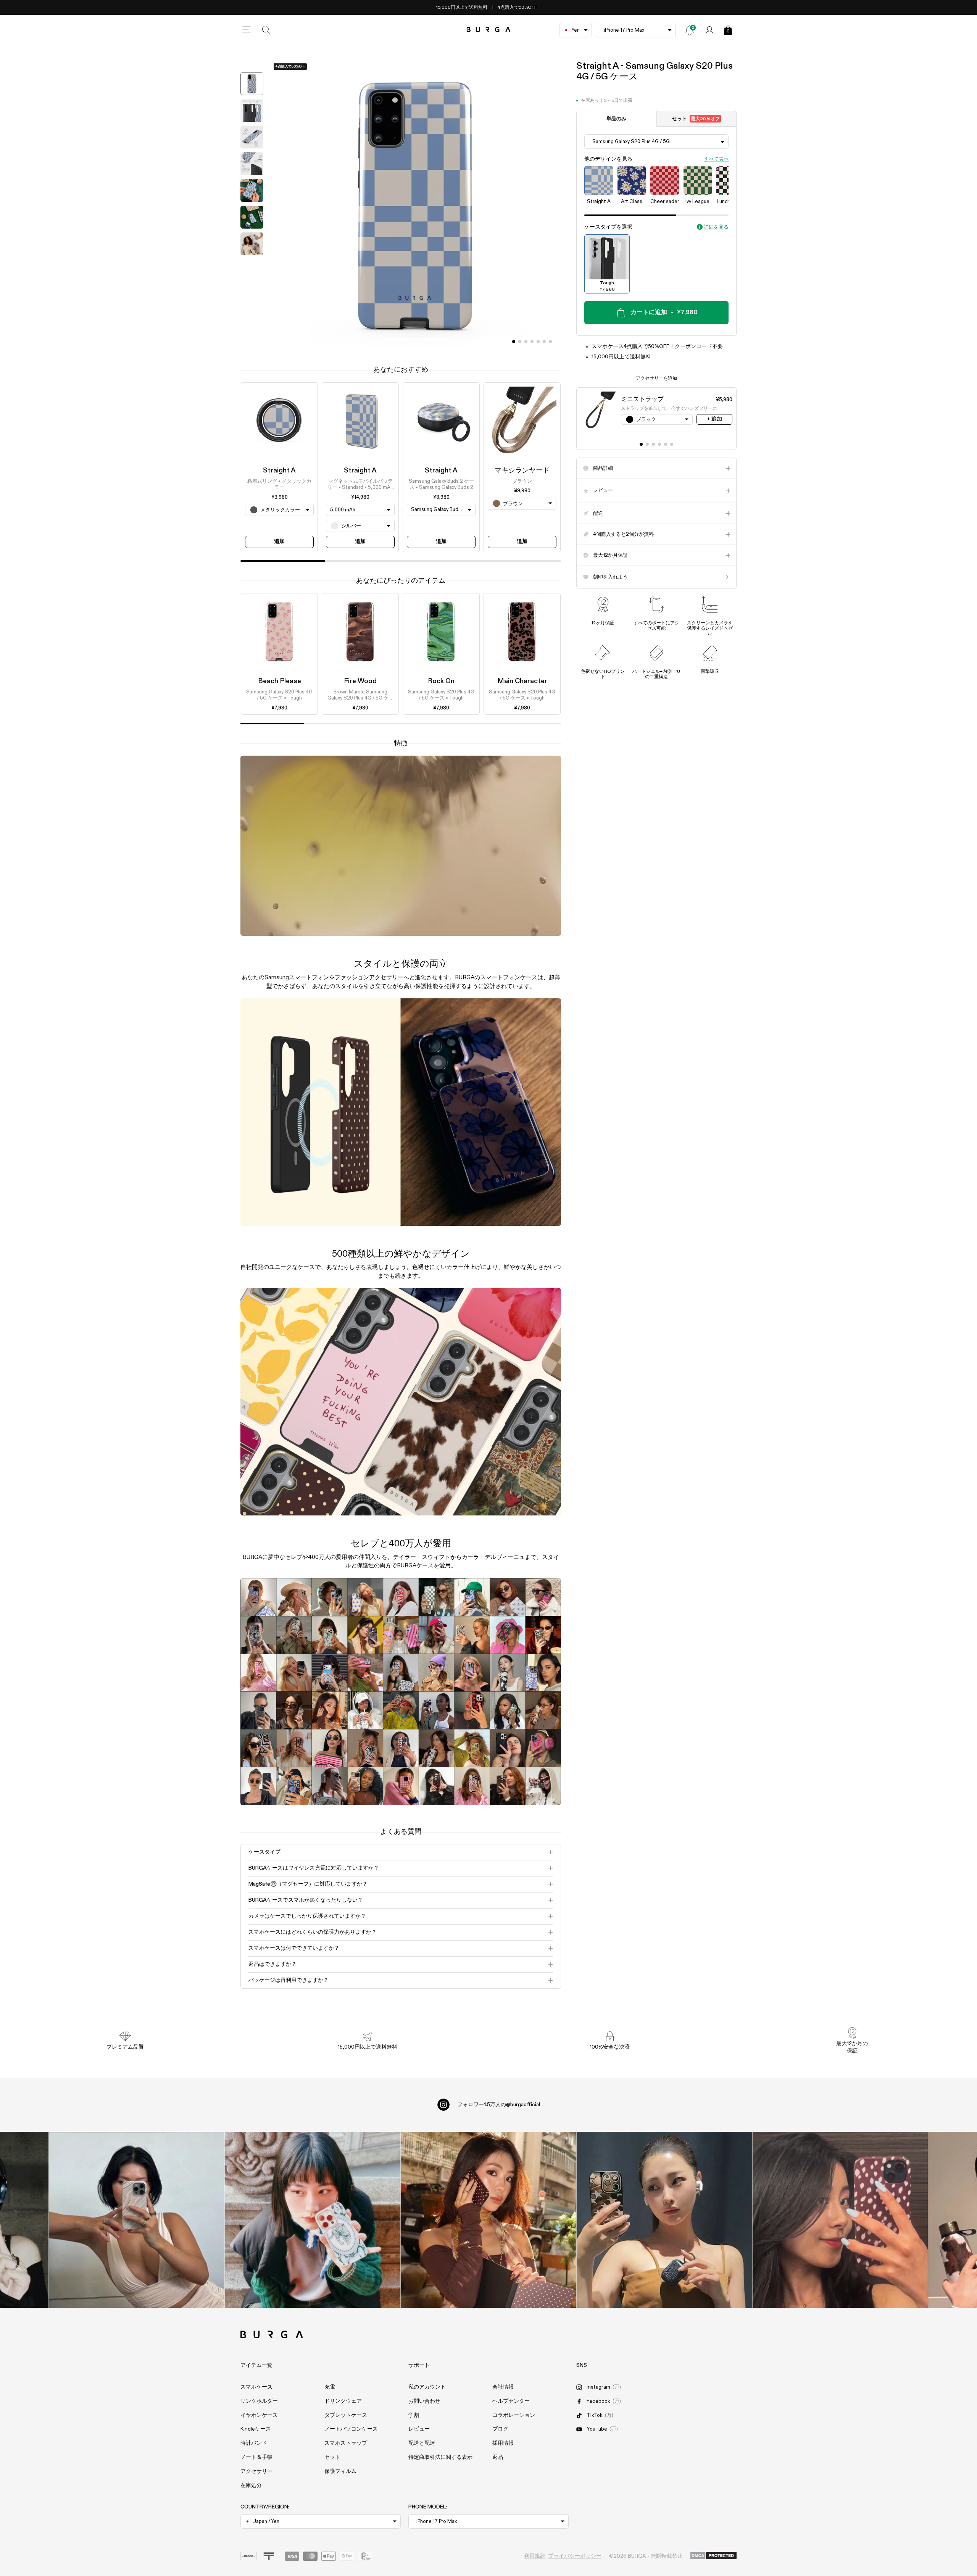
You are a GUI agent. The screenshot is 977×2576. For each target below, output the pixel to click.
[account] (709, 30)
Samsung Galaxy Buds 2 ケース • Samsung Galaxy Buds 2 (441, 484)
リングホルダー (259, 2401)
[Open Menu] (247, 30)
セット (696, 119)
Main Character (522, 681)
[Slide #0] (514, 342)
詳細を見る (716, 227)
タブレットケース (346, 2415)
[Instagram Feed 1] (489, 2220)
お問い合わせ (424, 2401)
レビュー (419, 2429)
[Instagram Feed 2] (664, 2220)
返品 (498, 2457)
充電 (330, 2387)
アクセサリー (256, 2471)
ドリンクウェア (343, 2401)
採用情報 (503, 2443)
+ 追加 (714, 419)
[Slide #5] (544, 342)
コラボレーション (514, 2415)
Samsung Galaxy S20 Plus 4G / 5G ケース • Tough (279, 696)
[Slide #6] (550, 342)
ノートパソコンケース (351, 2429)
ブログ (500, 2429)
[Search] (266, 30)
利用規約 (535, 2556)
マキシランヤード (522, 471)
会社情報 (503, 2387)
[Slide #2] (526, 342)
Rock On (441, 681)
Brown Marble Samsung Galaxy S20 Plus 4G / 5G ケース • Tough (360, 696)
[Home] (489, 30)
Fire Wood (360, 681)
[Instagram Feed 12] (312, 2220)
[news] (690, 30)
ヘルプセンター (511, 2401)
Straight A (279, 471)
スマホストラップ (346, 2443)
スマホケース (256, 2387)
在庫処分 (251, 2486)
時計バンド (254, 2443)
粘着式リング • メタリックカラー (279, 484)
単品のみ (616, 119)
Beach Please (280, 681)
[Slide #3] (532, 342)
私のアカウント (427, 2387)
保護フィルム (340, 2471)
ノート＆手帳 (256, 2457)
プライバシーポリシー (575, 2556)
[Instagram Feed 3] (840, 2220)
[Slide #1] (520, 342)
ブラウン (522, 481)
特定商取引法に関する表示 (440, 2457)
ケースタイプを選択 (608, 227)
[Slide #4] (538, 342)
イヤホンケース (259, 2415)
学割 (414, 2415)
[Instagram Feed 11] (136, 2220)
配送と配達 (422, 2443)
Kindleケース (256, 2429)
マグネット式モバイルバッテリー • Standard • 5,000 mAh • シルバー (360, 485)
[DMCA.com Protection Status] (713, 2556)
